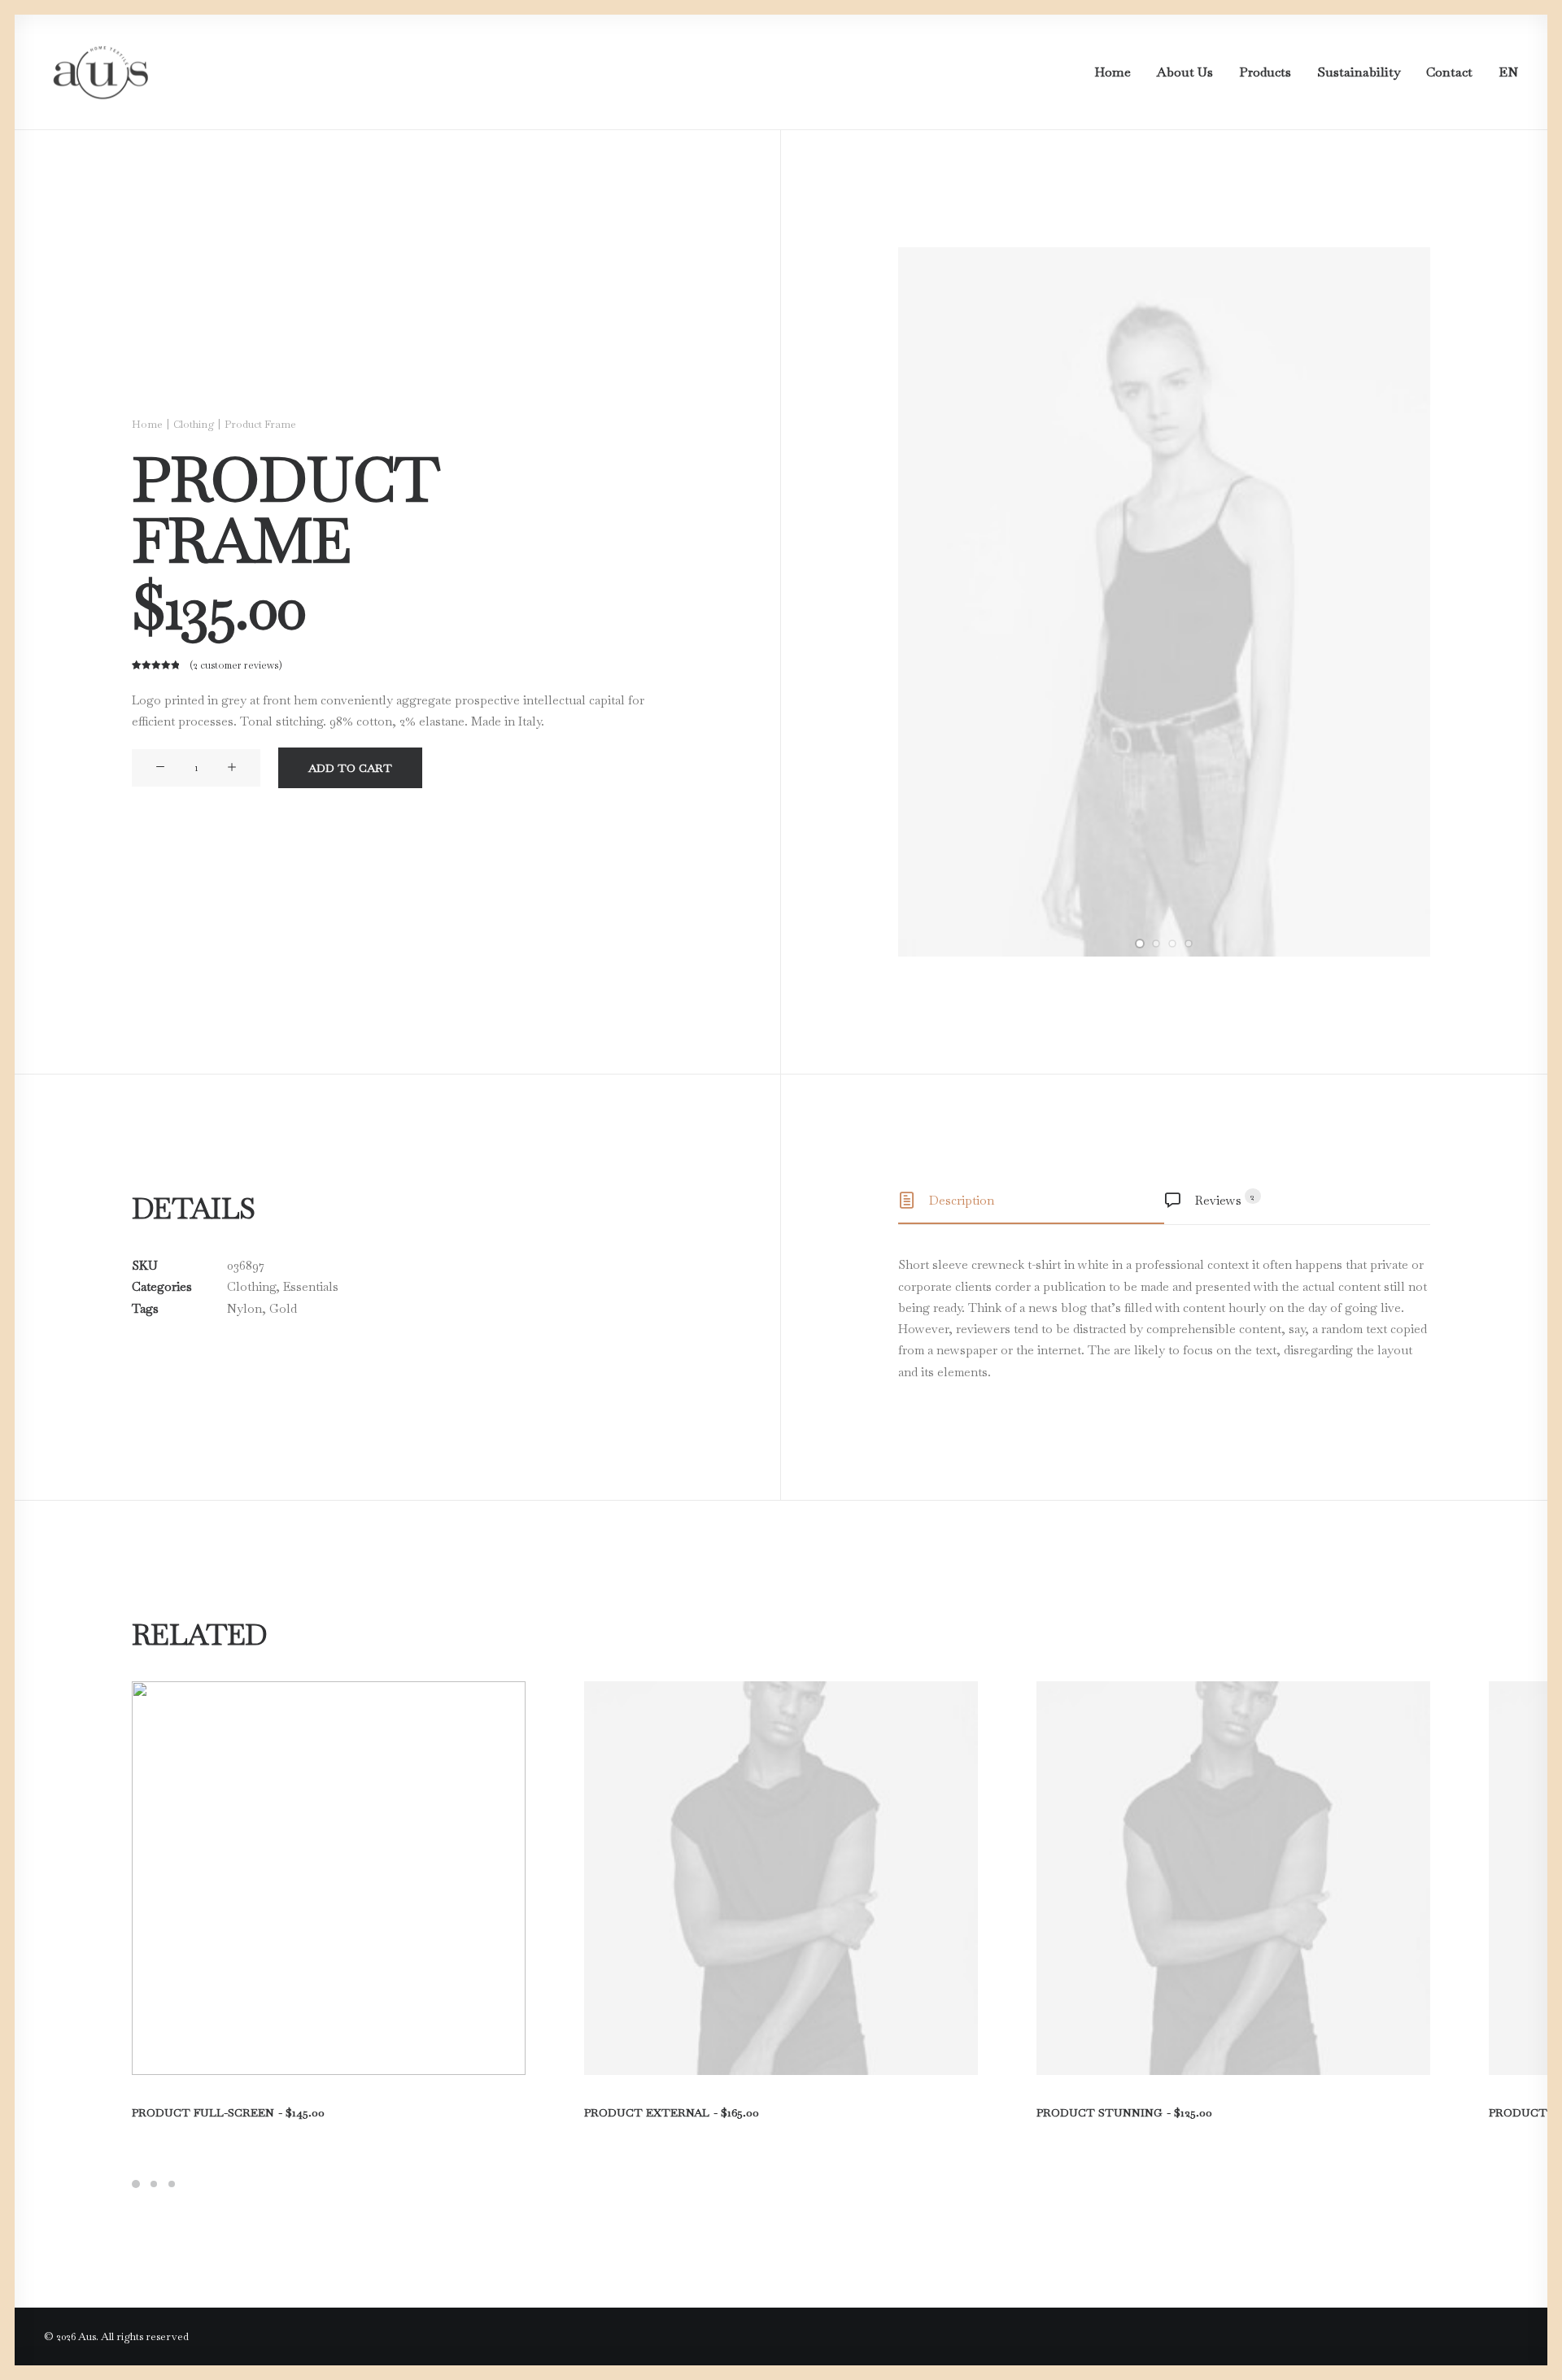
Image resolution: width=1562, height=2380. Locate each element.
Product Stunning (1124, 2112)
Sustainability (1359, 72)
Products (1265, 72)
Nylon (244, 1308)
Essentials (311, 1286)
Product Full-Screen (228, 2112)
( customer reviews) (236, 665)
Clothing (194, 424)
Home (1113, 72)
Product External (672, 2112)
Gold (283, 1308)
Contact (1449, 72)
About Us (1185, 72)
